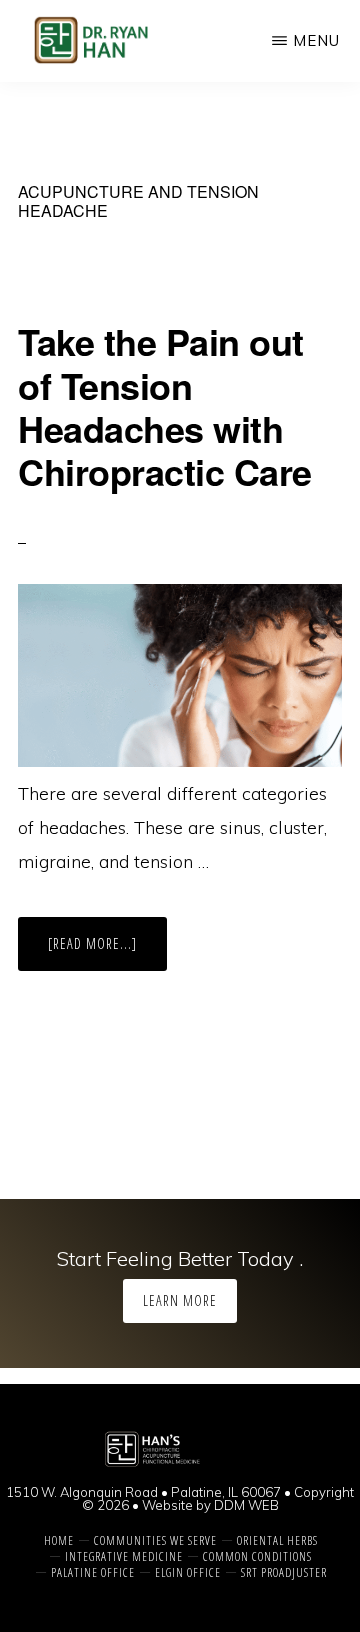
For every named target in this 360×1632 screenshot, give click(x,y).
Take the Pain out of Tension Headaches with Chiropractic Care (165, 406)
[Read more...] (107, 952)
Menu (316, 40)
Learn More (180, 1300)
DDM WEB (246, 1505)
